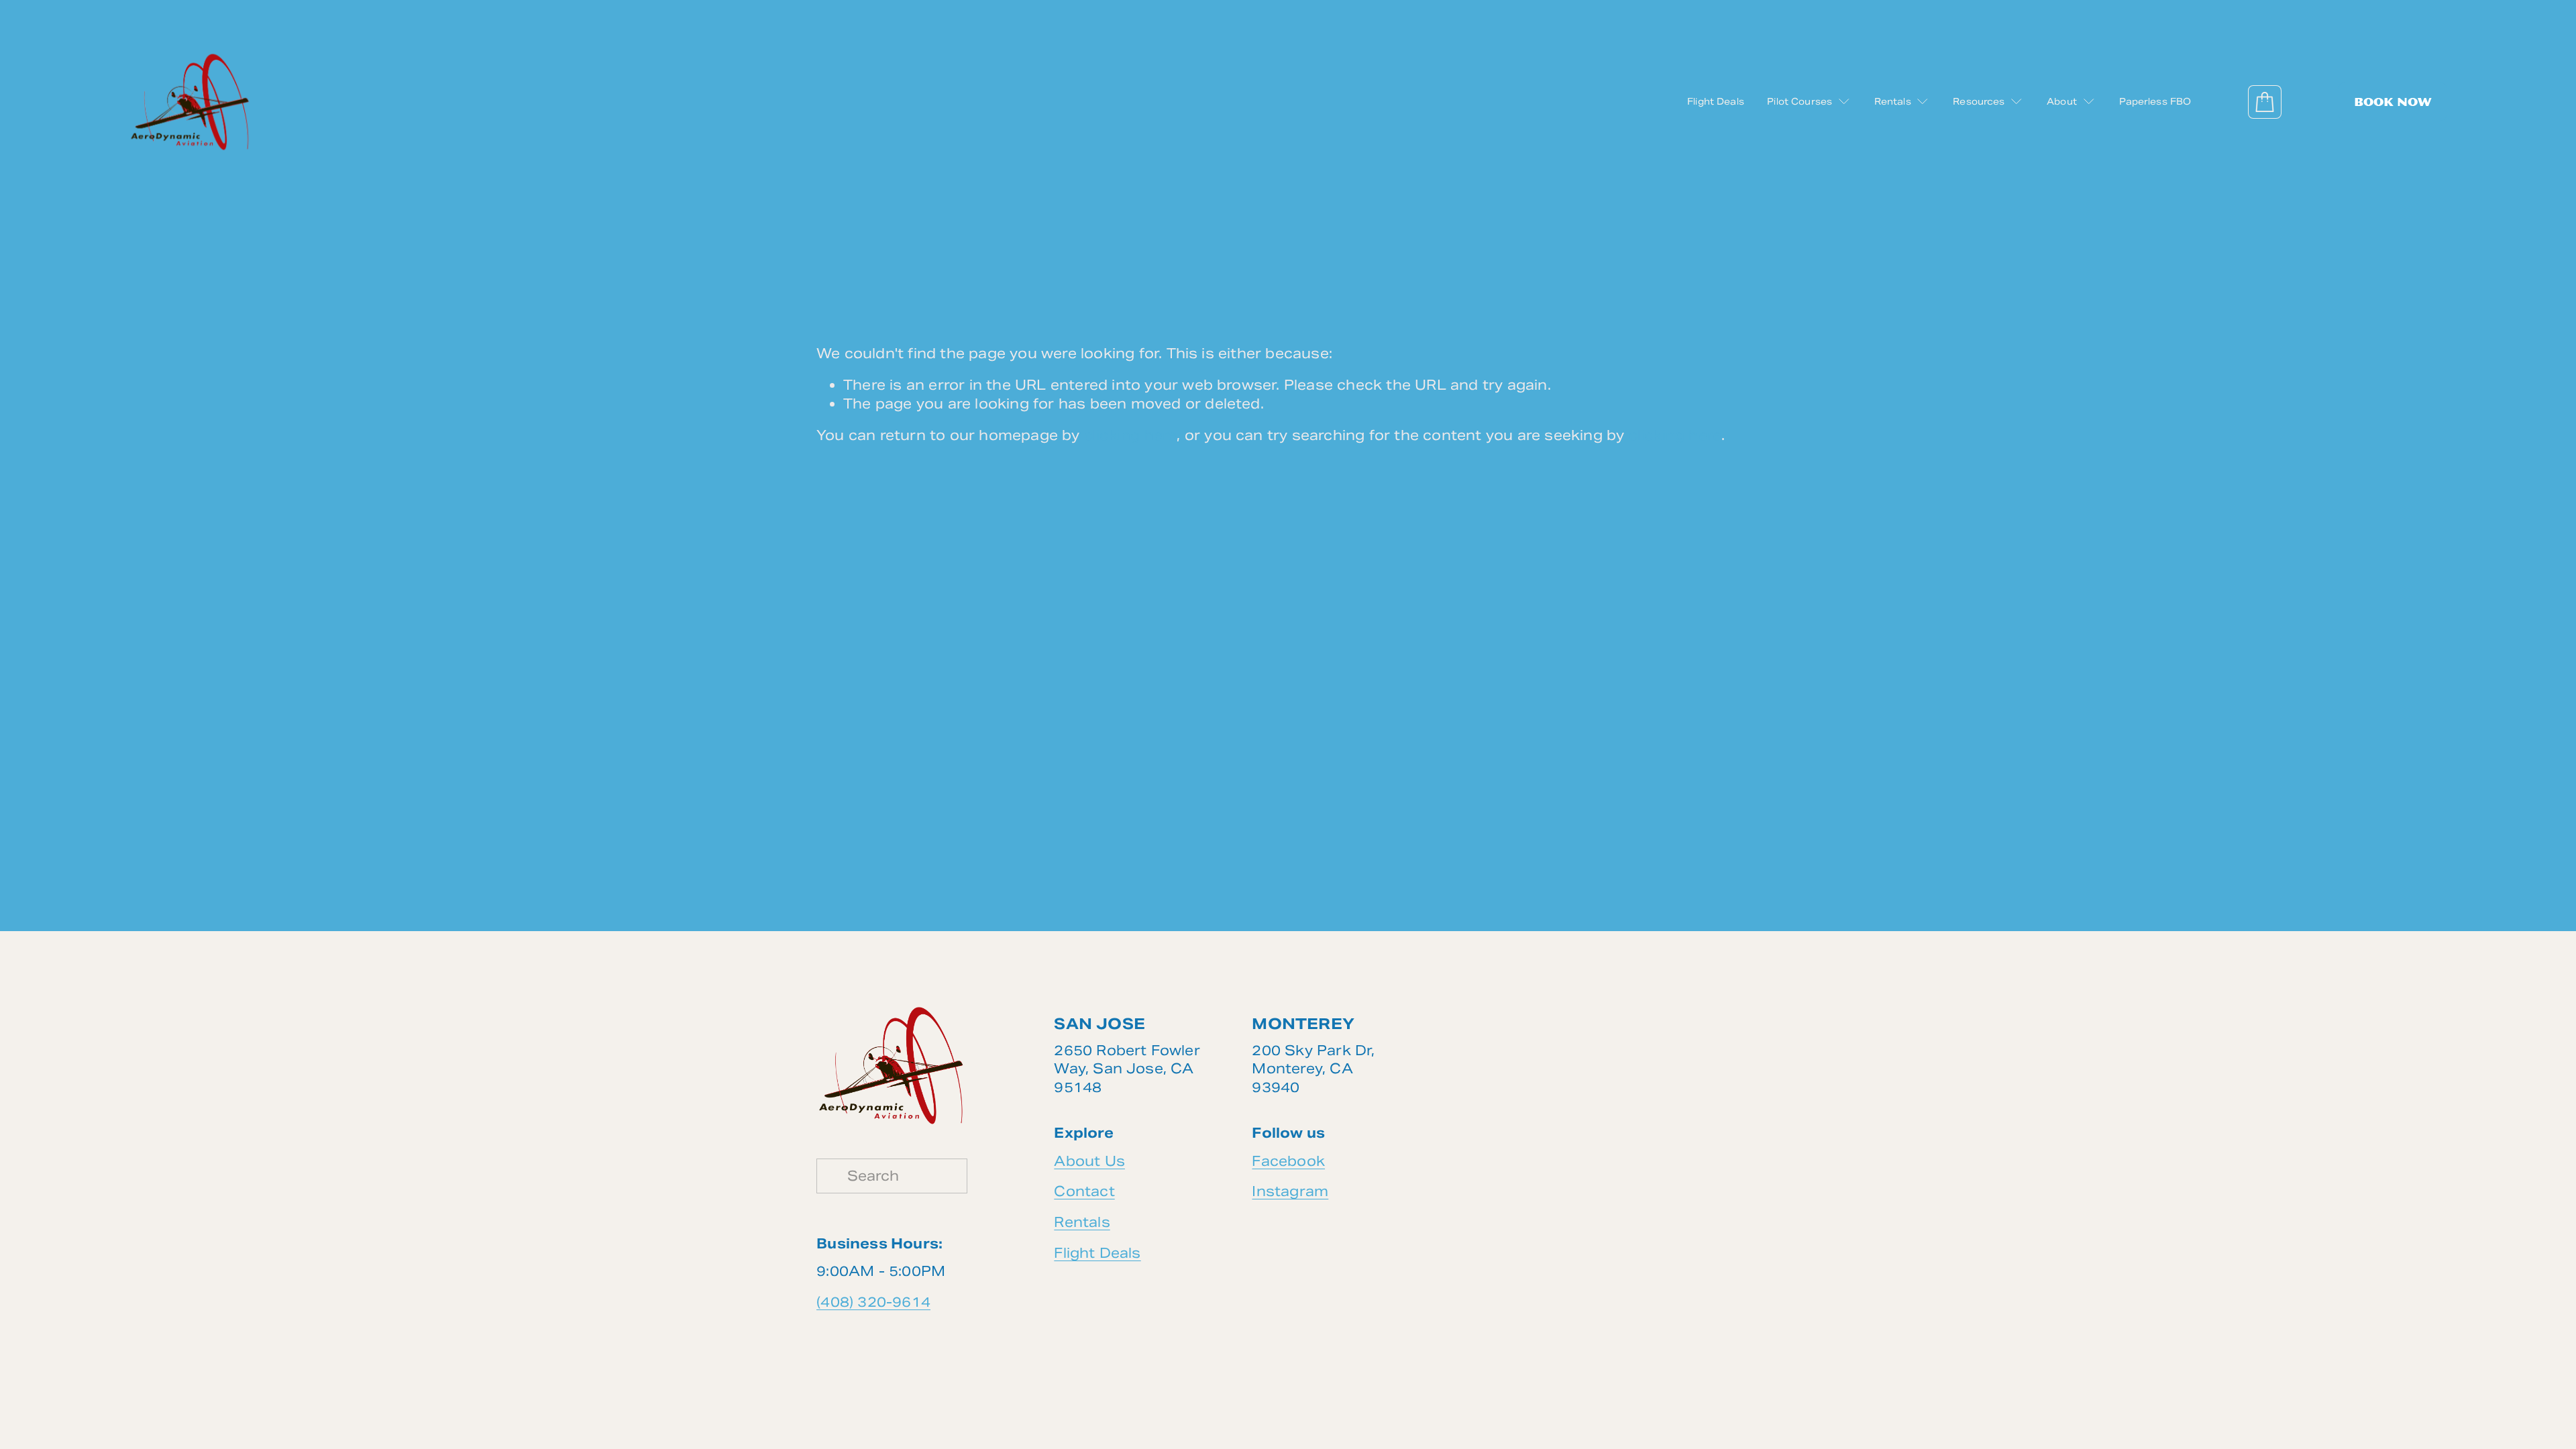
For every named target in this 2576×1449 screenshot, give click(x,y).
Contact (1084, 1191)
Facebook (1288, 1161)
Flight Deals (1716, 102)
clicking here (1131, 435)
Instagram (1290, 1191)
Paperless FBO (2155, 102)
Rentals (1082, 1222)
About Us (1089, 1161)
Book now (2393, 102)
